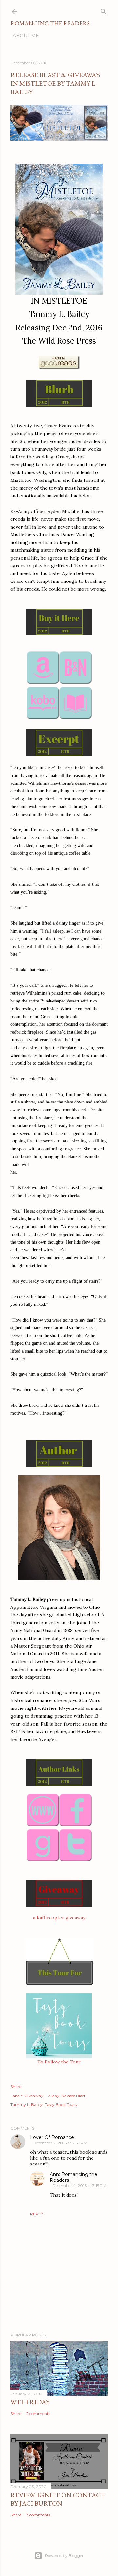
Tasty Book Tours (61, 2105)
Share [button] (16, 2087)
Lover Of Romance (52, 2137)
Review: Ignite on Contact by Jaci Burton (58, 2499)
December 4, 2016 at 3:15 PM (79, 2186)
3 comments (38, 2515)
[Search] (104, 10)
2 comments (38, 2413)
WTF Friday (30, 2402)
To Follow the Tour (59, 2062)
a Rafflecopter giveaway (59, 1918)
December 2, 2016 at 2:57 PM (60, 2143)
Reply (37, 2214)
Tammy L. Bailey (27, 2105)
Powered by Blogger (64, 2556)
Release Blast (73, 2096)
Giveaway (34, 2096)
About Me (26, 36)
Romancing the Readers (50, 23)
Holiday (52, 2096)
